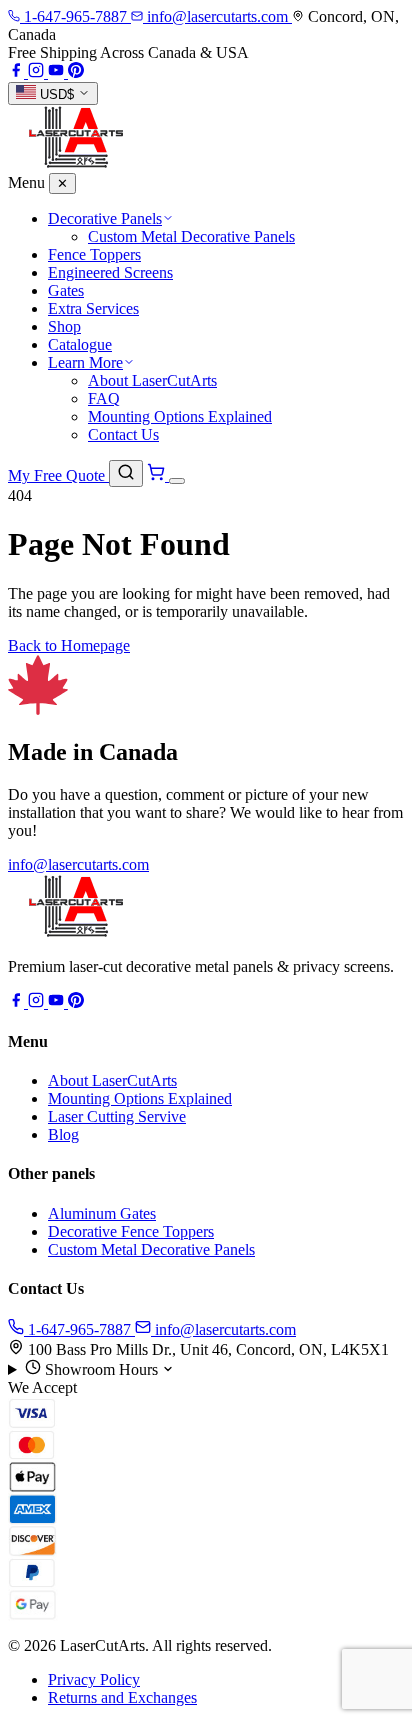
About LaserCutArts (112, 1080)
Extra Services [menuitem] (93, 308)
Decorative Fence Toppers (131, 1231)
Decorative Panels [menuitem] (105, 218)
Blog (63, 1134)
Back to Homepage (69, 645)
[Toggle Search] (126, 473)
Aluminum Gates (102, 1213)
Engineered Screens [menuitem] (110, 272)
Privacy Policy (94, 1679)
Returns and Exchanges (122, 1697)
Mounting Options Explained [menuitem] (180, 416)
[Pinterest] (76, 72)
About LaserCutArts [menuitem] (152, 380)
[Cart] (158, 475)
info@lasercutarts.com (78, 864)
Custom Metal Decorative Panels (151, 1249)
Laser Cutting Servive (117, 1116)
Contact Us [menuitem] (123, 434)
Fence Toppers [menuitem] (94, 254)
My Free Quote (58, 475)
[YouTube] (58, 72)
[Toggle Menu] (177, 481)
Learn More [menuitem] (85, 362)
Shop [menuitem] (64, 326)
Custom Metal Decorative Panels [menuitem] (191, 236)
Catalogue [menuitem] (80, 344)
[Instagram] (38, 72)
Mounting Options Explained (140, 1098)
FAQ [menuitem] (104, 398)
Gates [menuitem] (66, 290)
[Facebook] (18, 72)
